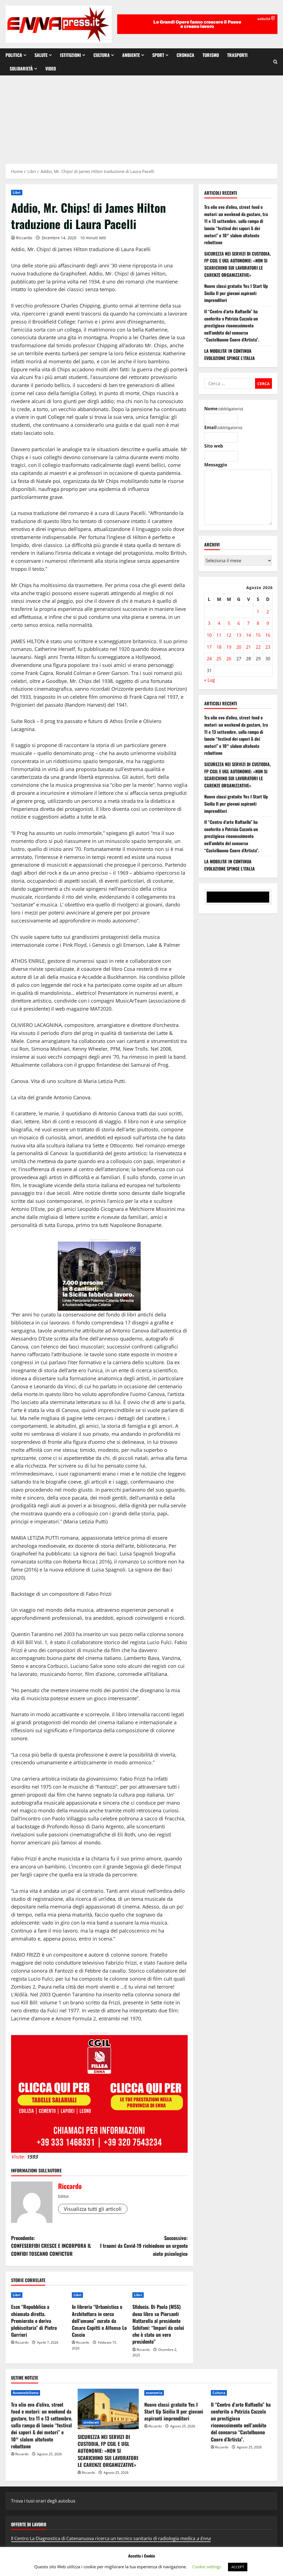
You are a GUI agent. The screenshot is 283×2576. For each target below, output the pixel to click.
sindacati (91, 2422)
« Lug (210, 680)
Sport (158, 55)
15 (258, 635)
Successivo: (144, 2246)
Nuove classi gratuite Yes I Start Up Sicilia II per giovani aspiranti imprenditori (236, 293)
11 (219, 635)
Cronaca (185, 55)
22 (258, 647)
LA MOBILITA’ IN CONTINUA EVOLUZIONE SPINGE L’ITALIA (230, 354)
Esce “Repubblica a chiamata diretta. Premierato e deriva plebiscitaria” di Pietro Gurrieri (34, 2321)
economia (154, 2393)
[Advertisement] (141, 117)
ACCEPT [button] (238, 2567)
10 (209, 635)
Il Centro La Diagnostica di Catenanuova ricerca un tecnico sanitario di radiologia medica (111, 2538)
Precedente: (51, 2246)
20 (239, 647)
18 (219, 647)
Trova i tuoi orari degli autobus (43, 2501)
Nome (224, 409)
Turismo (211, 55)
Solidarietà (21, 69)
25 (219, 659)
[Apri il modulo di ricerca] (275, 62)
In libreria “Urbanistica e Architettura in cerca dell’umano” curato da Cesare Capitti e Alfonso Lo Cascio (99, 2321)
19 (229, 647)
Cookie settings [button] (207, 2567)
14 (248, 635)
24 (209, 659)
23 (268, 647)
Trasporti (237, 55)
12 (229, 635)
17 (209, 647)
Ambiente (131, 55)
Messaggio (216, 465)
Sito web (214, 446)
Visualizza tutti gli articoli (93, 2209)
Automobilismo (26, 2393)
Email (223, 427)
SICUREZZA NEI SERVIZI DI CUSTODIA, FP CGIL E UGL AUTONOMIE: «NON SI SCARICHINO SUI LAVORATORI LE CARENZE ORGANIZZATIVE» (238, 264)
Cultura (102, 55)
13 (239, 635)
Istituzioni (70, 55)
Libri (17, 192)
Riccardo (24, 238)
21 (248, 647)
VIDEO (51, 69)
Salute (41, 55)
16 (268, 635)
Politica (14, 55)
